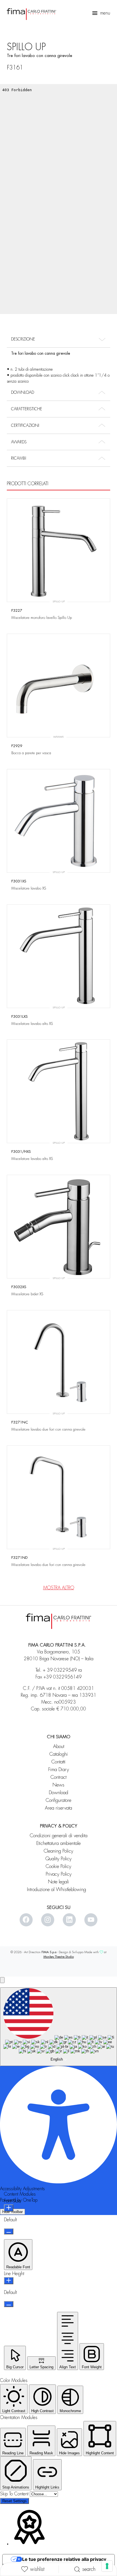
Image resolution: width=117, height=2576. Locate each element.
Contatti (58, 1762)
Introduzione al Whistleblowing (59, 1889)
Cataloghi (59, 1754)
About (59, 1746)
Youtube (91, 1920)
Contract (58, 1777)
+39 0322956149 (62, 1677)
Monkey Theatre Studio (59, 1957)
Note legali (58, 1882)
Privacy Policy (59, 1874)
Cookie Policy (58, 1866)
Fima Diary (59, 1770)
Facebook (26, 1920)
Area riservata (58, 1808)
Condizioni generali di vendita (59, 1836)
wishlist (37, 2569)
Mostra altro (59, 1588)
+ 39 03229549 (60, 1670)
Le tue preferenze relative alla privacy (64, 2559)
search (89, 2569)
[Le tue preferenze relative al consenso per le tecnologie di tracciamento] (107, 2566)
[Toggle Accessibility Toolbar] (2, 1980)
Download (58, 1793)
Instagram (48, 1920)
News (58, 1785)
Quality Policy (58, 1859)
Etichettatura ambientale (58, 1843)
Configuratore (58, 1800)
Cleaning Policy (58, 1851)
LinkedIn (69, 1920)
